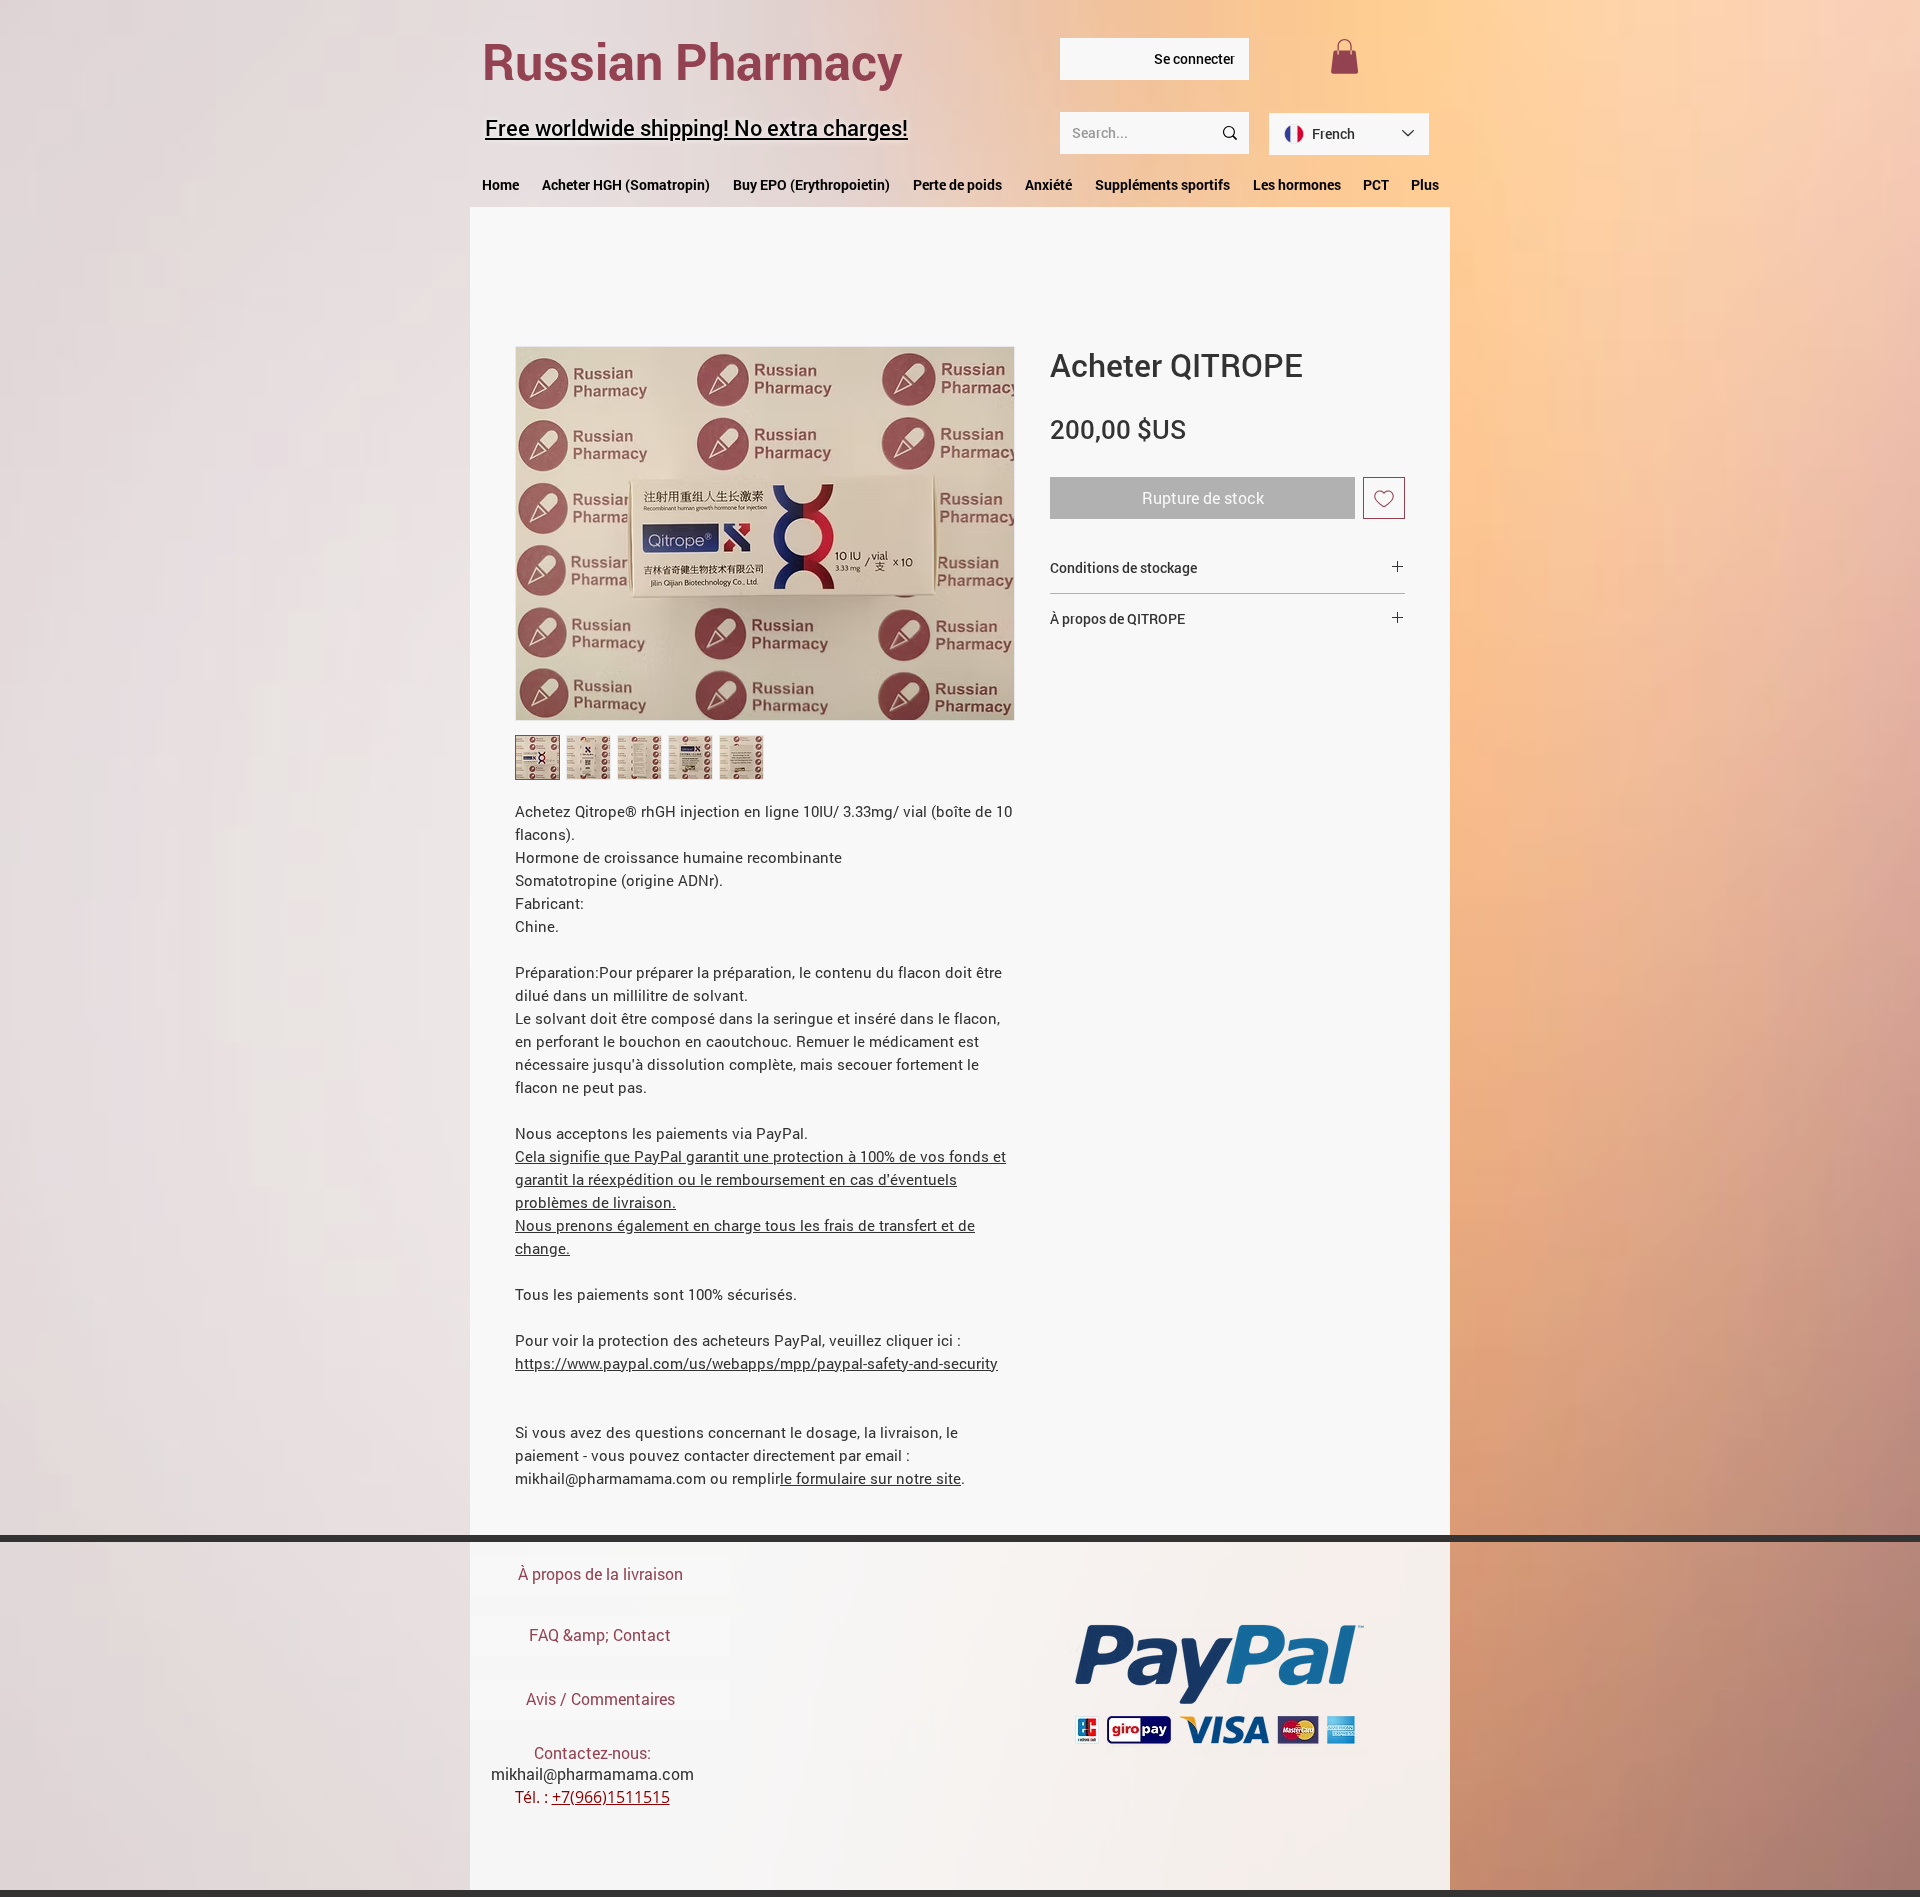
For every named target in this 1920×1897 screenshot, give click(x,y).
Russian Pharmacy (692, 61)
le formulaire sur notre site (870, 1483)
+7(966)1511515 (611, 1802)
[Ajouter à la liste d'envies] (1384, 503)
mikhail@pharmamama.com (592, 1778)
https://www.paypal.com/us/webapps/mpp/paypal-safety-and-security (756, 1368)
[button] (1344, 56)
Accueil (541, 278)
